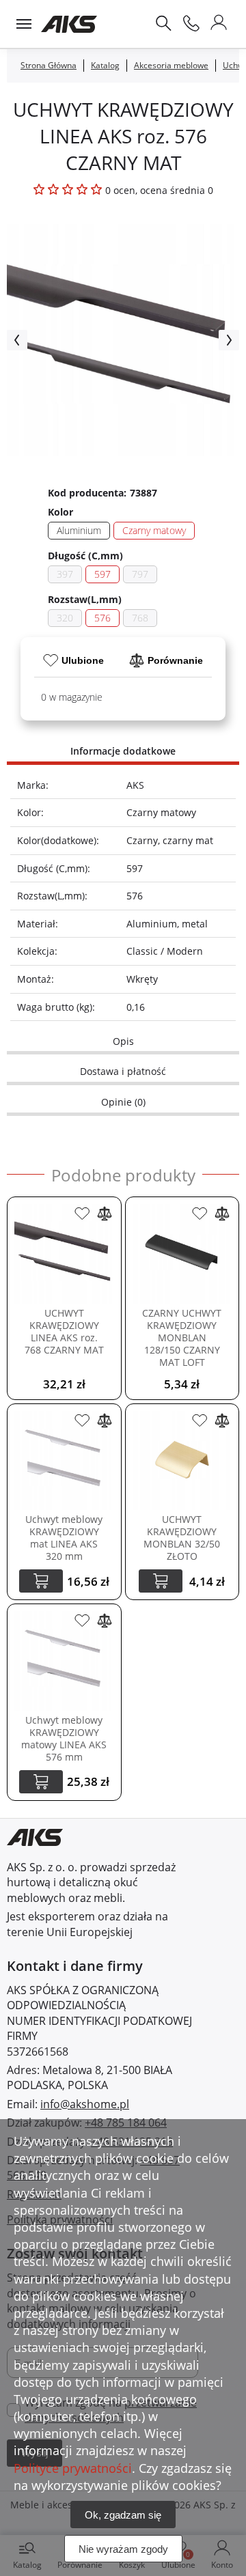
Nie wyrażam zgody (123, 2549)
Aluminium (79, 530)
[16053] (82, 1214)
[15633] (82, 1420)
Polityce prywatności (73, 2468)
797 (140, 574)
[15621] (82, 1621)
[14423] (200, 1214)
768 (140, 618)
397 (65, 574)
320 (65, 618)
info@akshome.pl (85, 2104)
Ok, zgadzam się (123, 2515)
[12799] (200, 1420)
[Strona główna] (69, 24)
